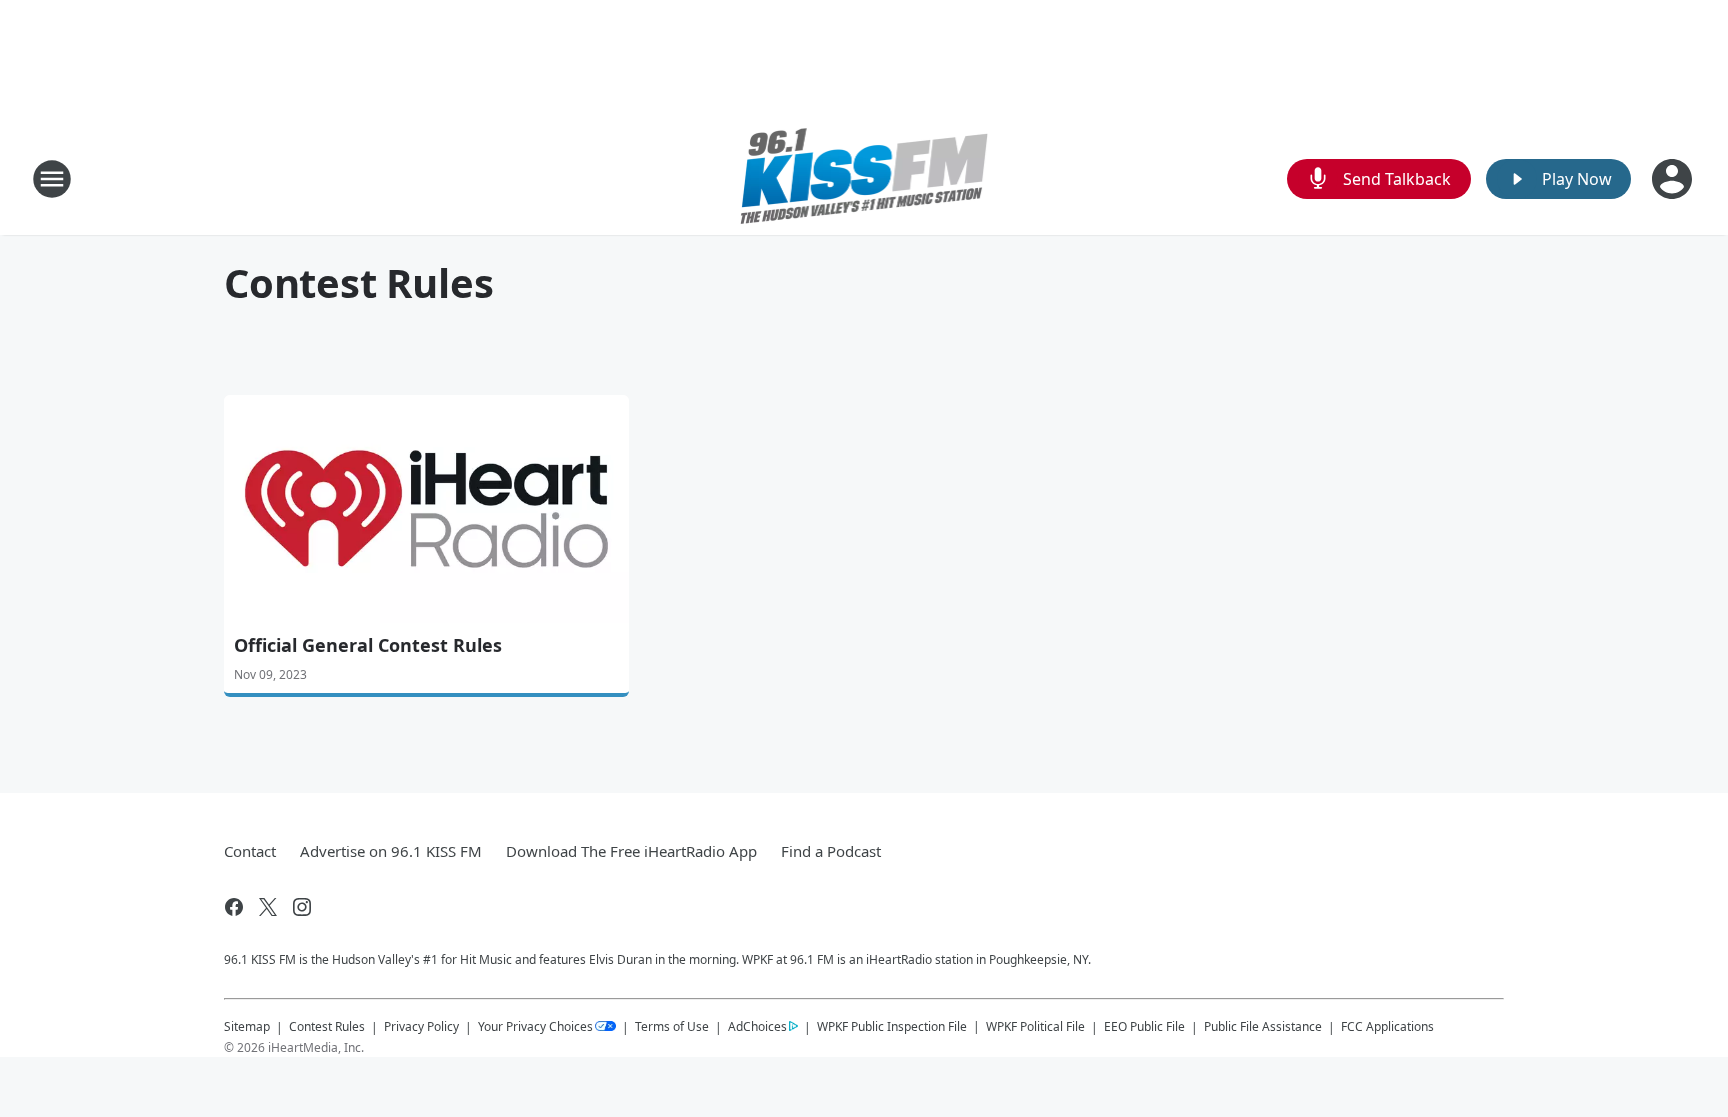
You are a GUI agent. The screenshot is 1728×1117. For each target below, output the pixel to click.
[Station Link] (864, 178)
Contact (250, 851)
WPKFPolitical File (1035, 1026)
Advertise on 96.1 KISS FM (391, 851)
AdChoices (757, 1026)
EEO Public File (1144, 1026)
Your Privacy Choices (535, 1026)
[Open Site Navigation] (52, 179)
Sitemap (247, 1026)
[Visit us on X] (268, 907)
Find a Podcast (831, 851)
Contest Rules (327, 1026)
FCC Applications (1387, 1026)
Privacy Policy (421, 1026)
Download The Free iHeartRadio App (631, 851)
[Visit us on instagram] (302, 907)
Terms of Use (672, 1026)
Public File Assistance (1263, 1026)
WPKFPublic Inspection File (892, 1026)
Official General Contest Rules (368, 645)
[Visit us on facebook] (234, 907)
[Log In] (1674, 179)
